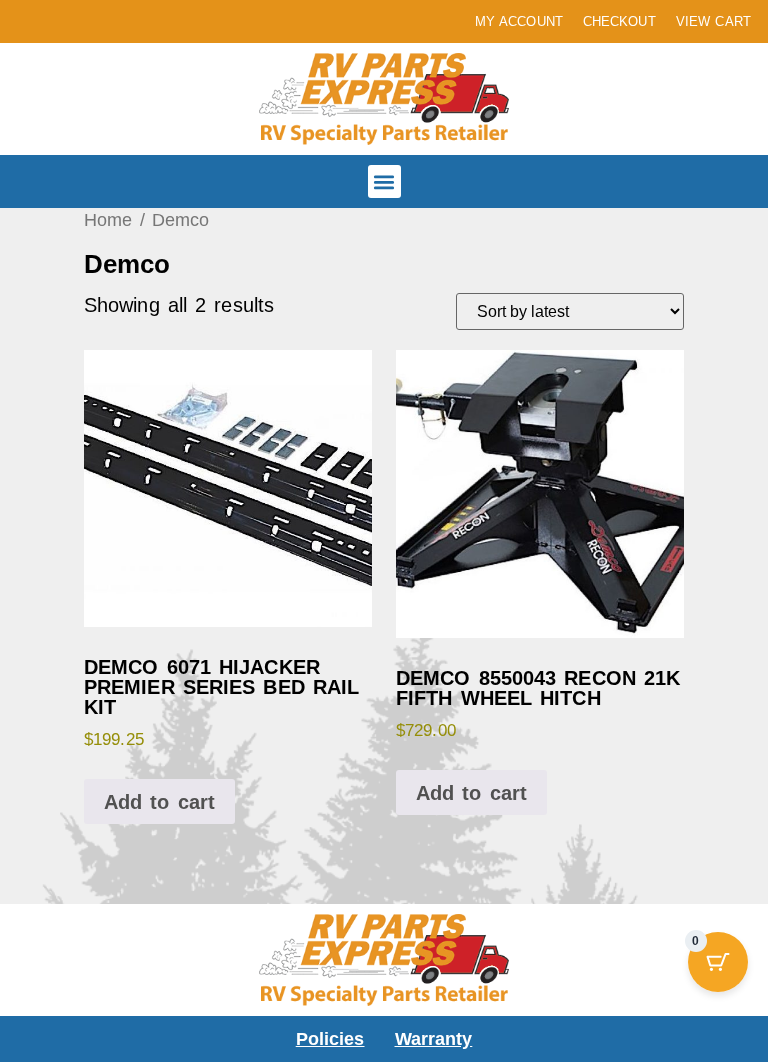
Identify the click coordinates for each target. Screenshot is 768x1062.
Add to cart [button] (159, 802)
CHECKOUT (619, 21)
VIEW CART (713, 21)
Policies (330, 1039)
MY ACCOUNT (519, 21)
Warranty (434, 1039)
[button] (384, 181)
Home (108, 219)
